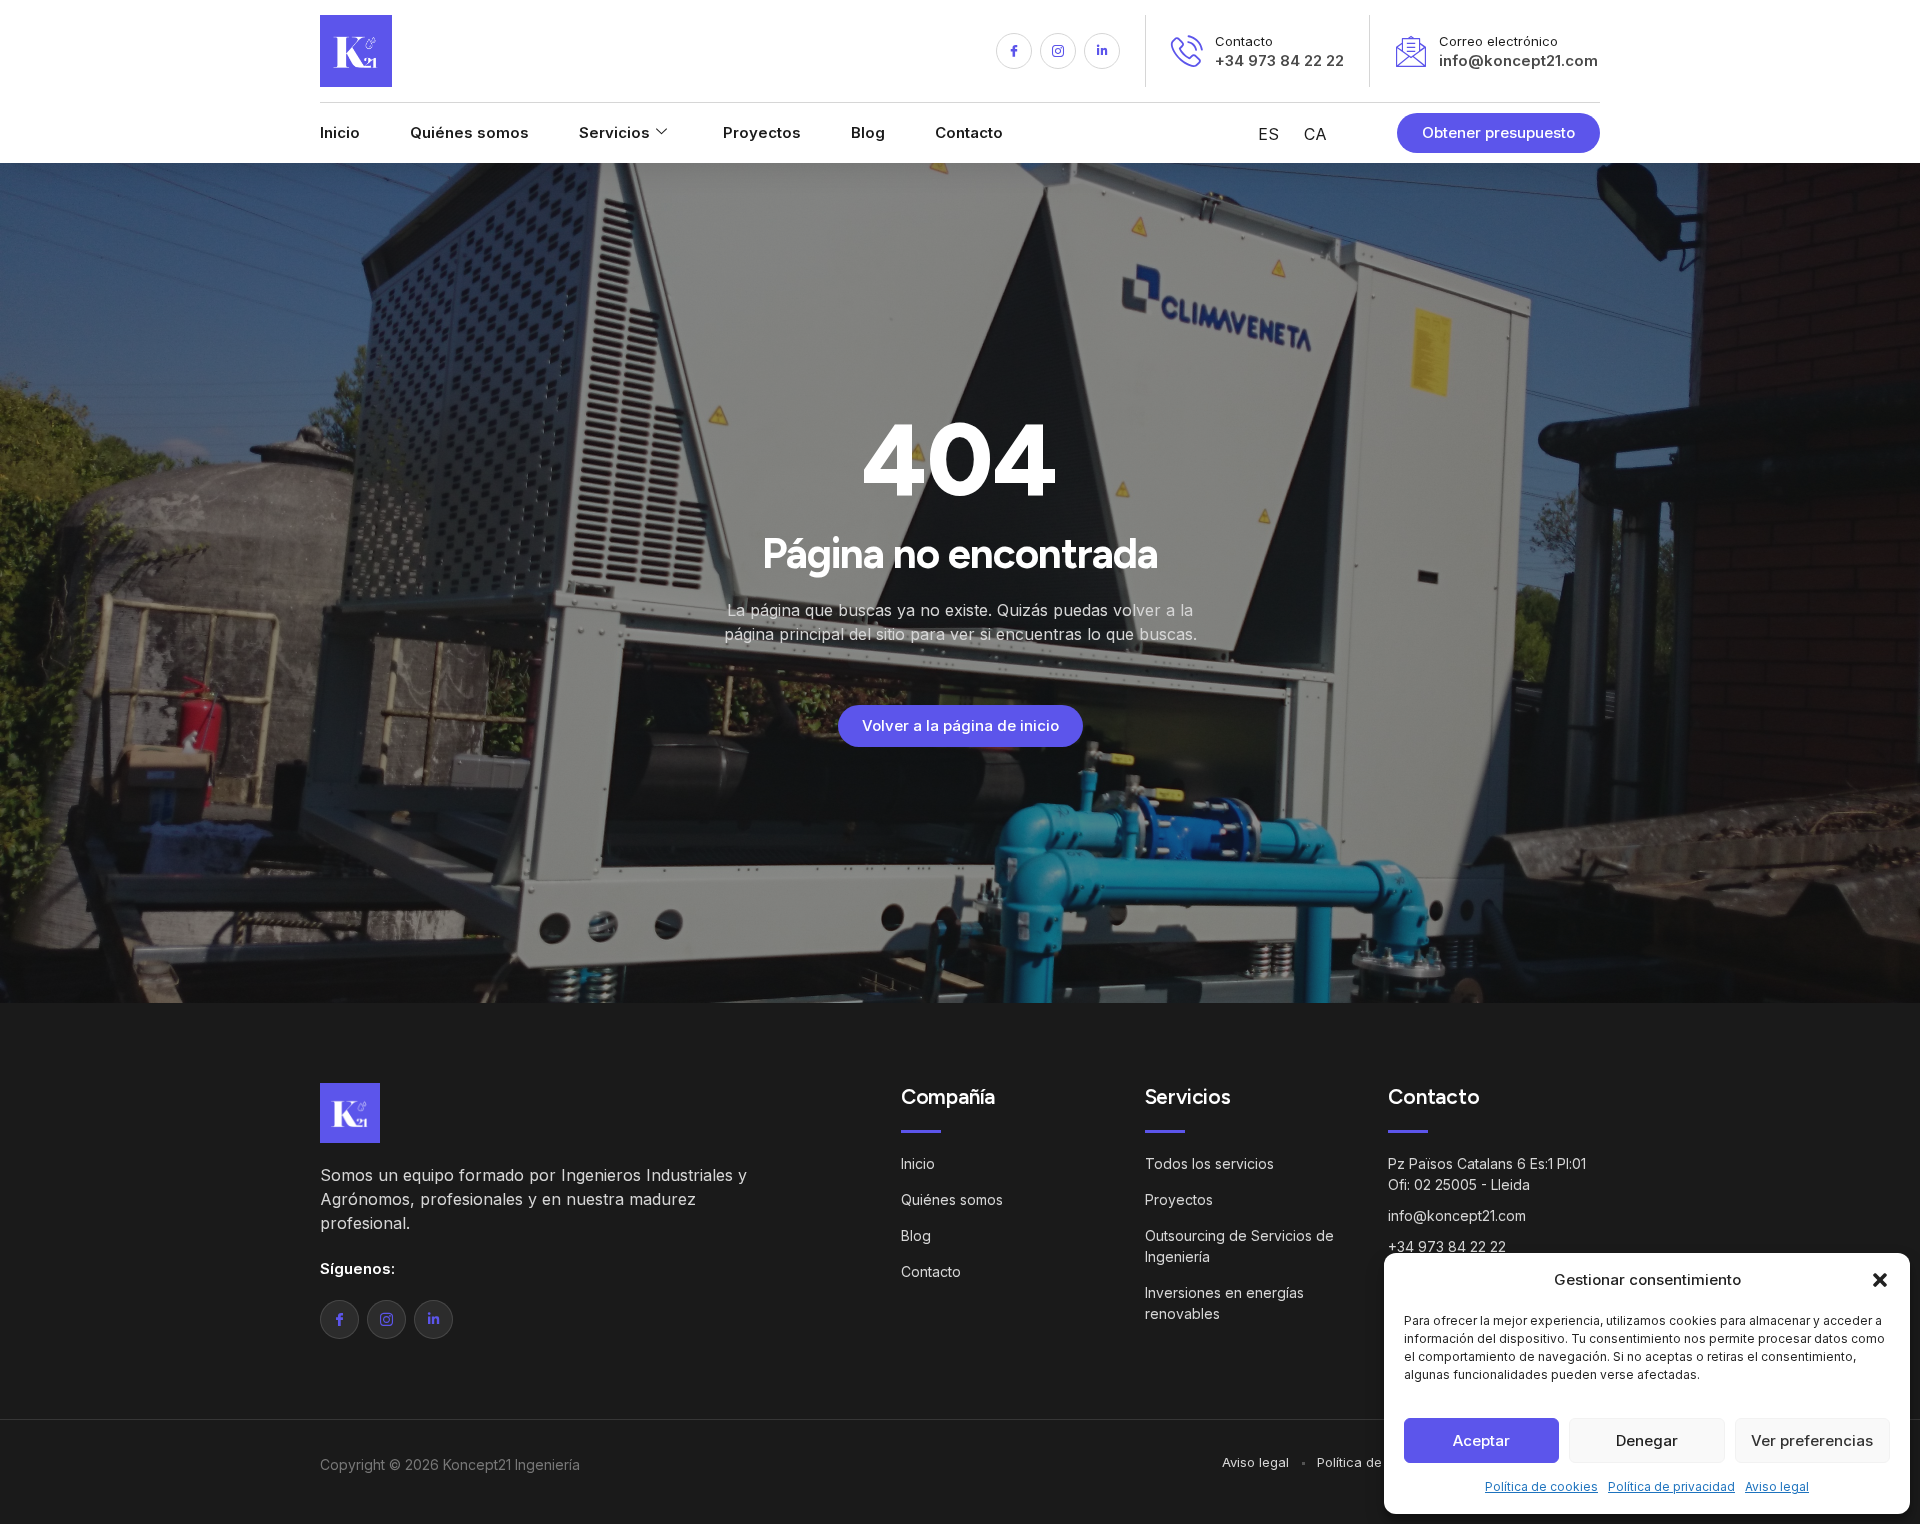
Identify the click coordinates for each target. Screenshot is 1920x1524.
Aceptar (1481, 1440)
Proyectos (762, 132)
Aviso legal (1777, 1486)
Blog (868, 132)
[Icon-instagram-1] (1058, 51)
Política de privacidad (1671, 1486)
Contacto (969, 132)
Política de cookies (1541, 1486)
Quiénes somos (469, 132)
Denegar (1647, 1440)
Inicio (340, 132)
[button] (1880, 1280)
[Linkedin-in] (1102, 51)
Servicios (614, 132)
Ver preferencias (1812, 1440)
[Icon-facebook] (1014, 51)
